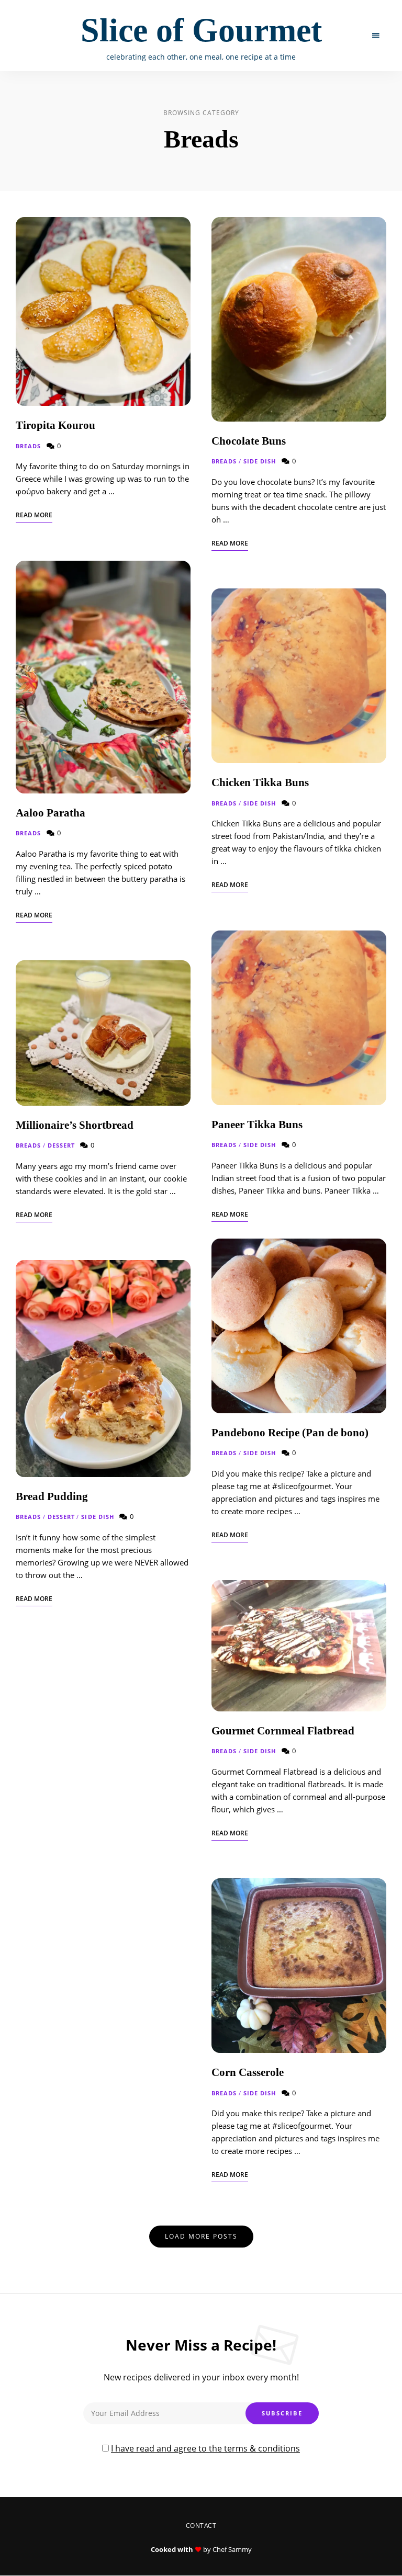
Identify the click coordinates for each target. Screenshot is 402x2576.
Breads (29, 446)
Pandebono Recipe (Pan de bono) (290, 1433)
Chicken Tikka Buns (260, 782)
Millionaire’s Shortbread (76, 1125)
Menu (376, 36)
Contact (201, 2526)
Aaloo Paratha (51, 813)
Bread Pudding (52, 1496)
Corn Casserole (248, 2072)
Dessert (62, 1145)
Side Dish (98, 1517)
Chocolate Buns (249, 441)
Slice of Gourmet (201, 30)
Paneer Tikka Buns (257, 1125)
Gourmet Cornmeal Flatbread (283, 1731)
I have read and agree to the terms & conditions (205, 2448)
